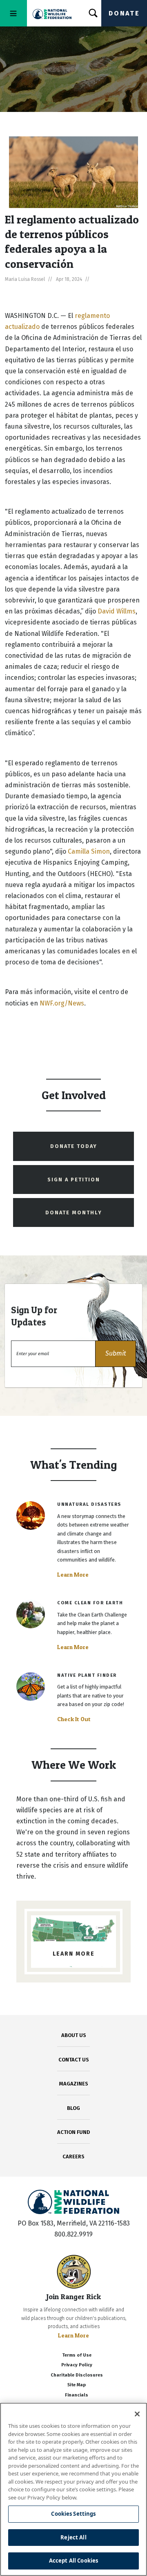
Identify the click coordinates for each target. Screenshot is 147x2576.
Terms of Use (77, 2355)
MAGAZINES (74, 2084)
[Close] (137, 2414)
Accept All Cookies (73, 2561)
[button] (116, 1354)
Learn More (73, 1575)
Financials (77, 2395)
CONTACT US (74, 2060)
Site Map (77, 2385)
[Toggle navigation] (13, 13)
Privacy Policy (77, 2365)
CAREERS (73, 2157)
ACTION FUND (73, 2132)
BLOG (73, 2108)
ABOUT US (74, 2035)
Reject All (73, 2537)
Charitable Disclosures (77, 2375)
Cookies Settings (73, 2514)
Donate (124, 13)
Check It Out (74, 1719)
